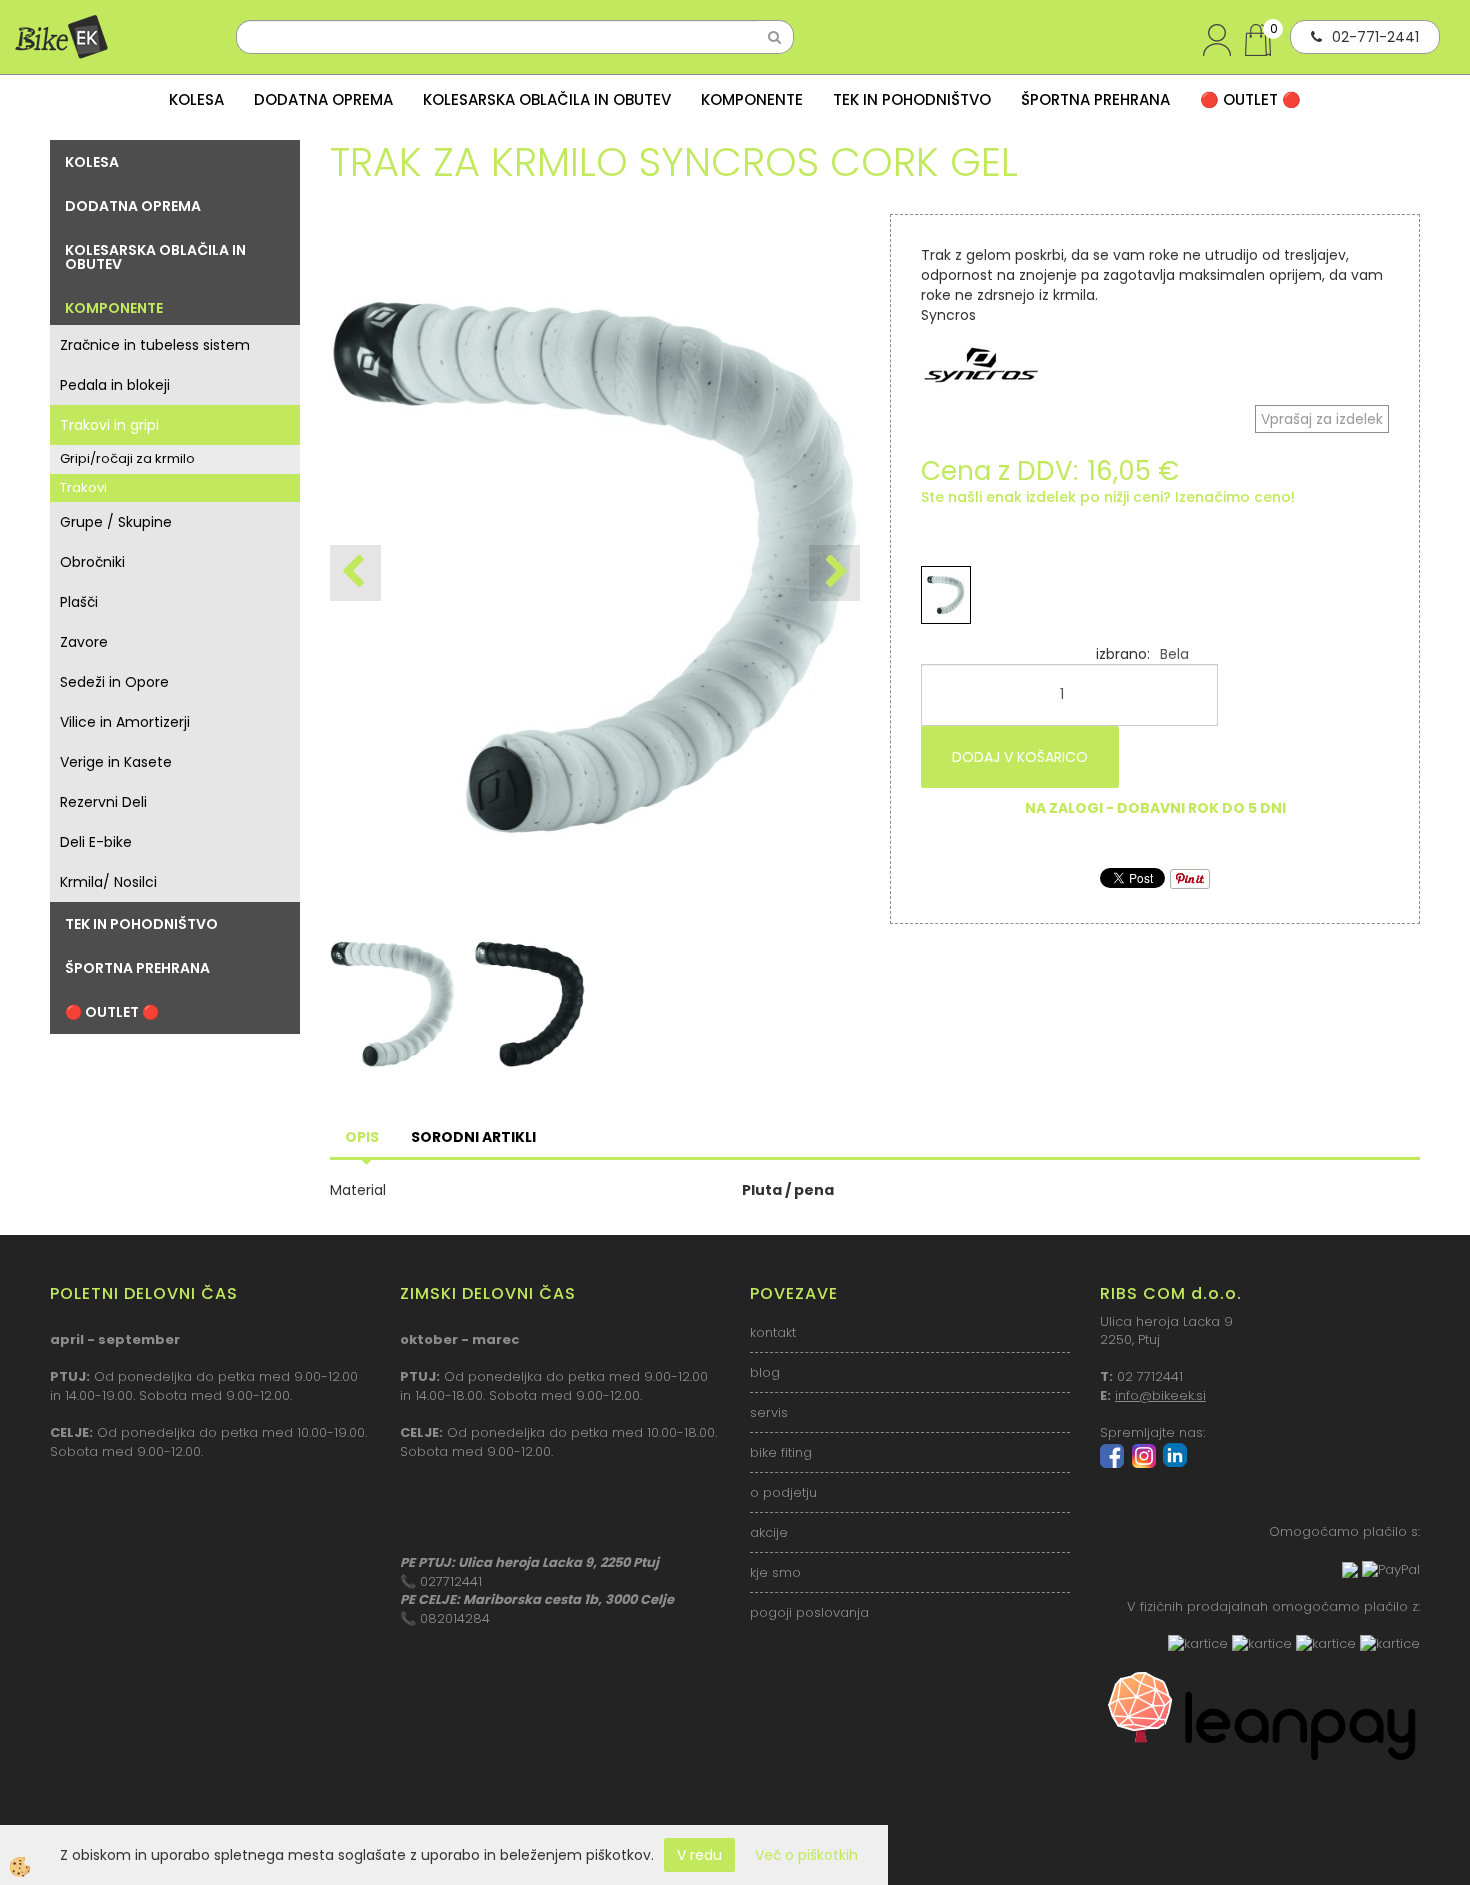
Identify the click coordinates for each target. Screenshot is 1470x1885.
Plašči (79, 602)
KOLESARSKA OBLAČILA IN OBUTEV (547, 99)
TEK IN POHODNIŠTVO (912, 99)
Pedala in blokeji (115, 385)
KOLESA (196, 99)
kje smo (775, 1572)
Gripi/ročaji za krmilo (127, 458)
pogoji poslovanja (809, 1612)
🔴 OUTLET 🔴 (1250, 99)
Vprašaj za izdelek (1322, 419)
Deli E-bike (96, 842)
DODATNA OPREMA (323, 99)
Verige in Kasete (116, 762)
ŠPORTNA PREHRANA (1095, 99)
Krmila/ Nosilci (108, 882)
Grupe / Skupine (116, 522)
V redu (699, 1855)
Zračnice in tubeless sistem (155, 345)
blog (765, 1372)
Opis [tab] (362, 1137)
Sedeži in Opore (114, 682)
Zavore (84, 642)
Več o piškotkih (806, 1855)
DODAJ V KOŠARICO (1020, 757)
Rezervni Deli (103, 802)
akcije (769, 1532)
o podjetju (783, 1492)
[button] (834, 573)
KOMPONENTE (752, 99)
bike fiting (781, 1452)
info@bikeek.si (1160, 1395)
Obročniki (92, 562)
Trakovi (83, 487)
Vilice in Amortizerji (125, 722)
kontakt (773, 1332)
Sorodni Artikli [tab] (473, 1137)
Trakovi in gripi (109, 425)
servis (769, 1412)
